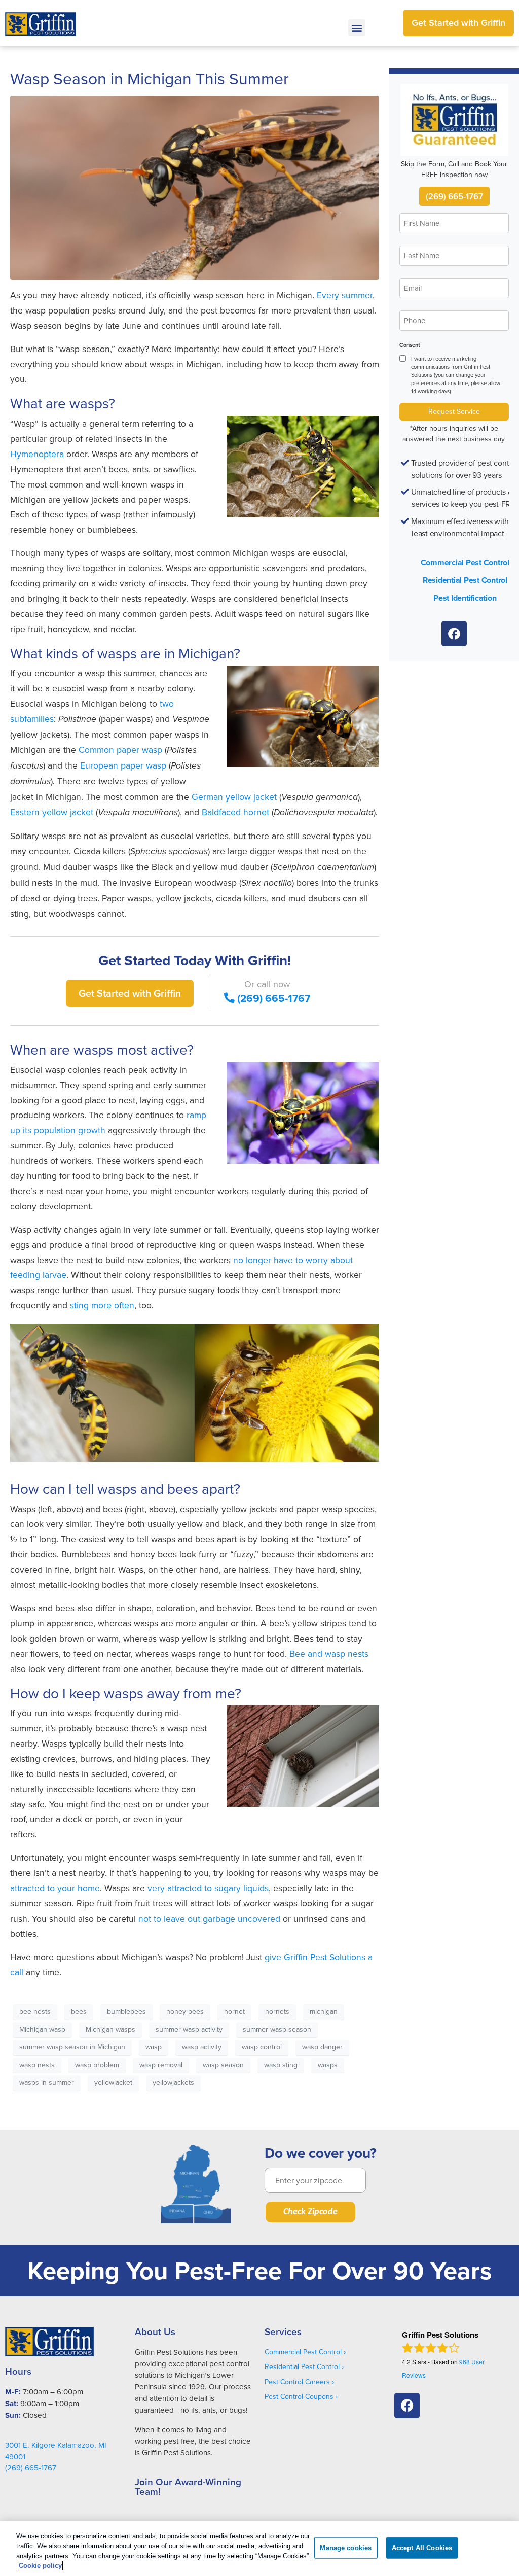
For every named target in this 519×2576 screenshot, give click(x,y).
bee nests (35, 2011)
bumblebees (126, 2011)
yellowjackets (173, 2082)
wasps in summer (47, 2082)
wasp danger (322, 2047)
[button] (357, 28)
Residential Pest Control (465, 580)
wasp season (223, 2065)
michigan (324, 2011)
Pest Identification (465, 598)
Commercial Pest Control (465, 562)
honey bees (185, 2011)
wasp (154, 2047)
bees (79, 2011)
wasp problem (97, 2065)
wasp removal (161, 2065)
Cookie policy (40, 2566)
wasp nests (37, 2065)
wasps (328, 2065)
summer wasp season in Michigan (72, 2047)
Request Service (454, 411)
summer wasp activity (189, 2029)
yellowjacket (113, 2082)
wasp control (262, 2047)
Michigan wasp (42, 2029)
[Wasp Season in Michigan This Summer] (195, 187)
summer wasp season (277, 2029)
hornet (234, 2011)
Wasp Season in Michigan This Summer (150, 78)
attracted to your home (55, 1888)
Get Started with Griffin (130, 993)
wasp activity (202, 2047)
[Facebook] (454, 634)
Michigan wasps (110, 2029)
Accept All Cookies (422, 2548)
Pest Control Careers (297, 2382)
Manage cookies (346, 2548)
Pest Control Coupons (299, 2396)
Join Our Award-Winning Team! (188, 2486)
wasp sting (281, 2065)
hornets (277, 2011)
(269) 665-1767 (274, 998)
